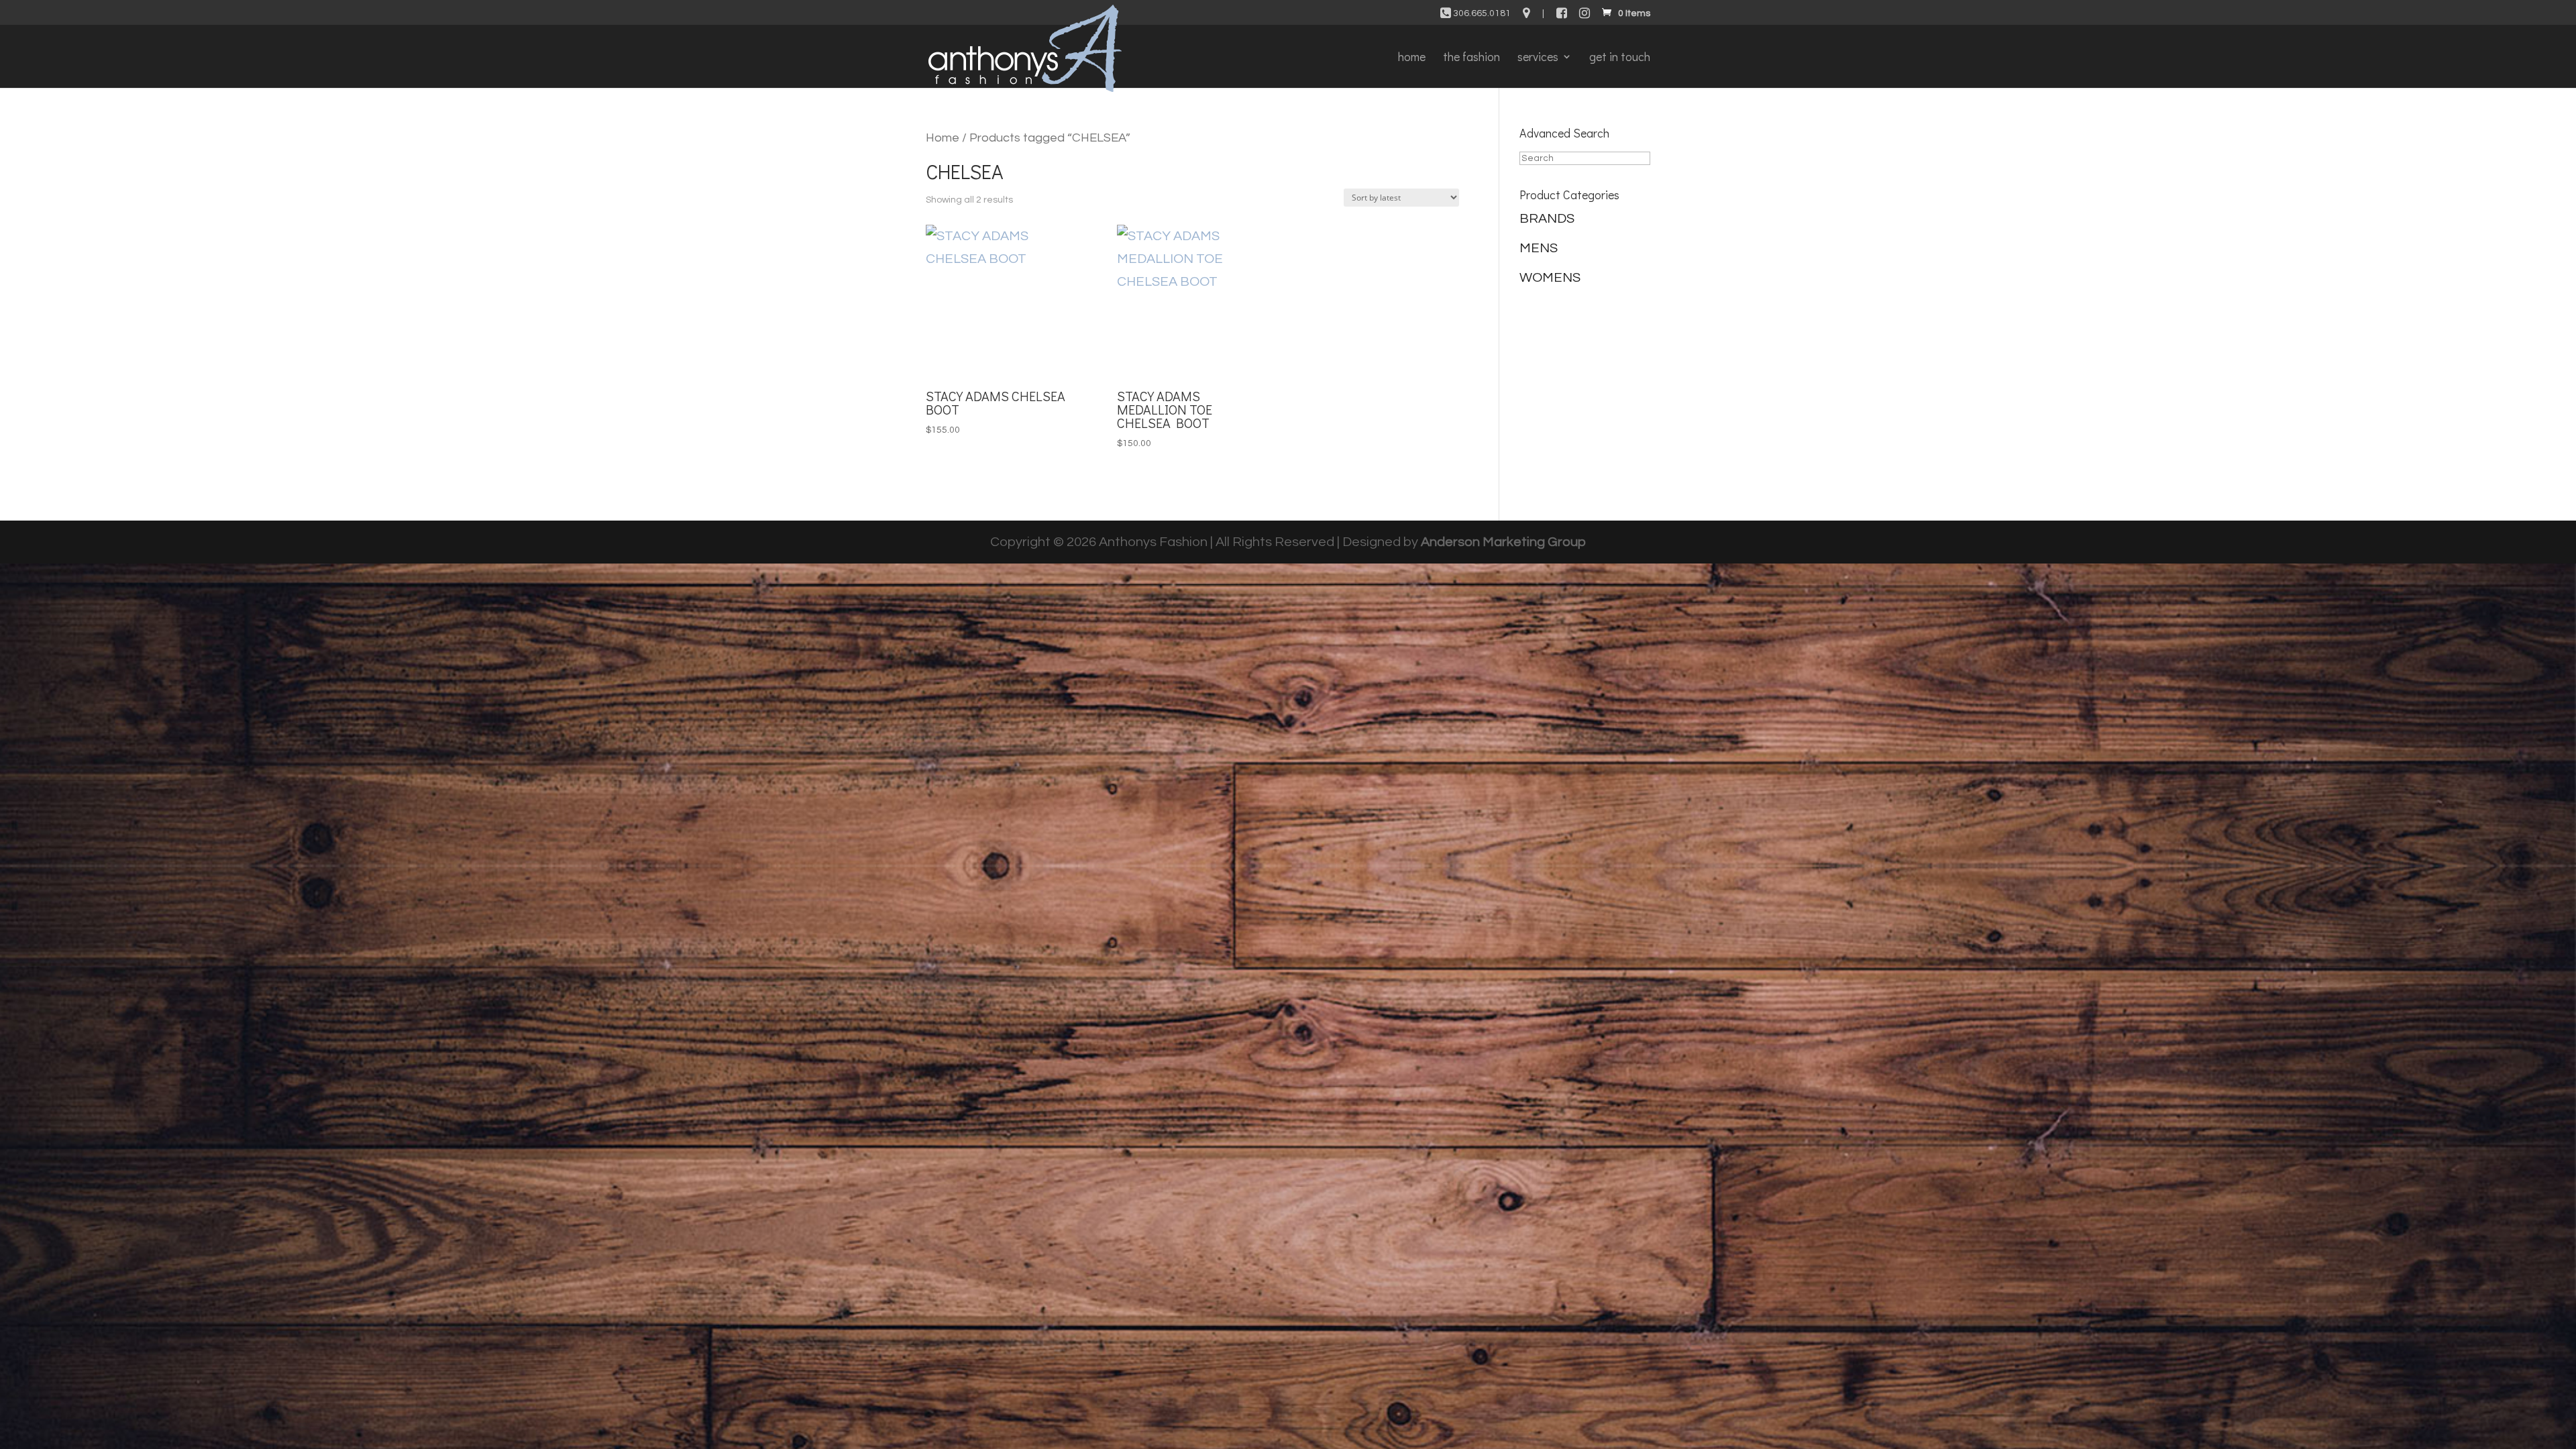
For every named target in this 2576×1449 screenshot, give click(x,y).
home (1412, 58)
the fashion (1471, 58)
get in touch (1620, 58)
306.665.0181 (1481, 13)
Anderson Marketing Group (1503, 542)
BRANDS (1547, 219)
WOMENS (1550, 278)
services (1538, 58)
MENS (1539, 248)
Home (943, 138)
